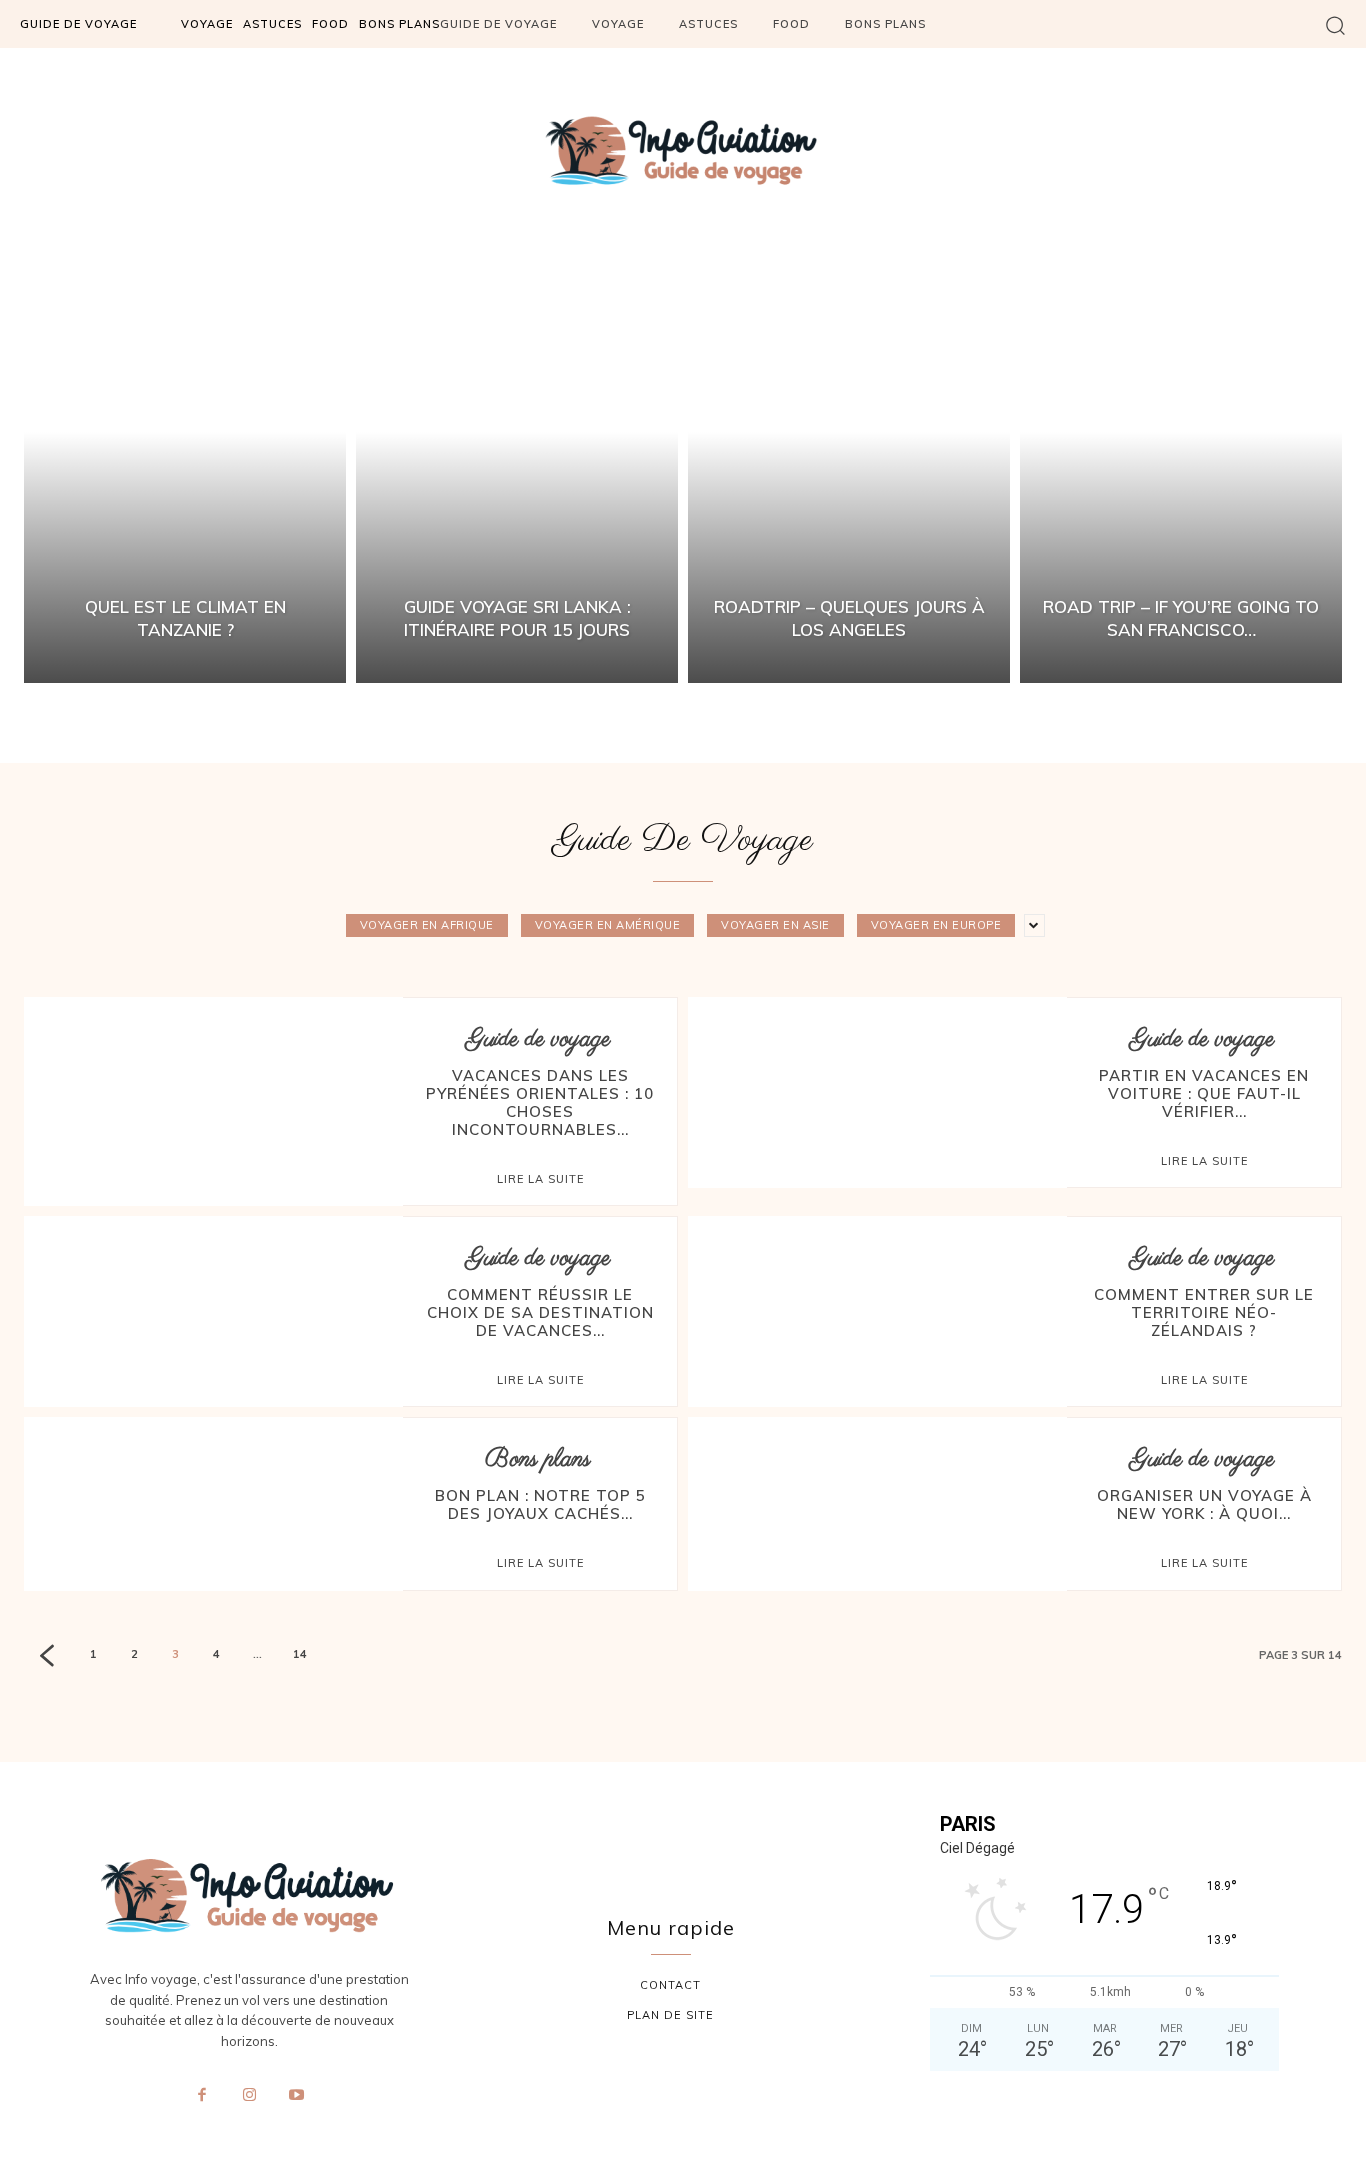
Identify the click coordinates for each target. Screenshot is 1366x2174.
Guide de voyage (538, 1039)
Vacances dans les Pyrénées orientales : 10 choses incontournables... (540, 1102)
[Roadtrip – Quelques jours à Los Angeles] (849, 473)
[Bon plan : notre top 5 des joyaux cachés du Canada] (213, 1504)
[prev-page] (46, 1658)
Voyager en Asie (775, 925)
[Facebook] (202, 2096)
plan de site (670, 2015)
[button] (1335, 24)
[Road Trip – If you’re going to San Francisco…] (1181, 473)
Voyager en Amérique (608, 925)
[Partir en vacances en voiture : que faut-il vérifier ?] (877, 1084)
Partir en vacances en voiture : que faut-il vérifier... (1204, 1093)
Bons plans (538, 1459)
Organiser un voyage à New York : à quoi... (1204, 1504)
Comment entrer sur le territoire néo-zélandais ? (1204, 1312)
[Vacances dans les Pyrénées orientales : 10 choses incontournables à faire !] (213, 1084)
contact (670, 1985)
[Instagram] (249, 2096)
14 (300, 1654)
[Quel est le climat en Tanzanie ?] (185, 473)
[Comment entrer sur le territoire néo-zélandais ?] (877, 1303)
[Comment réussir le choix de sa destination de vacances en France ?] (213, 1303)
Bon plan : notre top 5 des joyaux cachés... (540, 1504)
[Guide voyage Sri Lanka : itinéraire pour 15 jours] (517, 473)
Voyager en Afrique (427, 925)
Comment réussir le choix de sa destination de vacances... (540, 1312)
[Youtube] (297, 2096)
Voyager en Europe (936, 925)
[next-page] (345, 1656)
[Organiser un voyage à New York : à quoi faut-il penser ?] (877, 1504)
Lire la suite (540, 1179)
